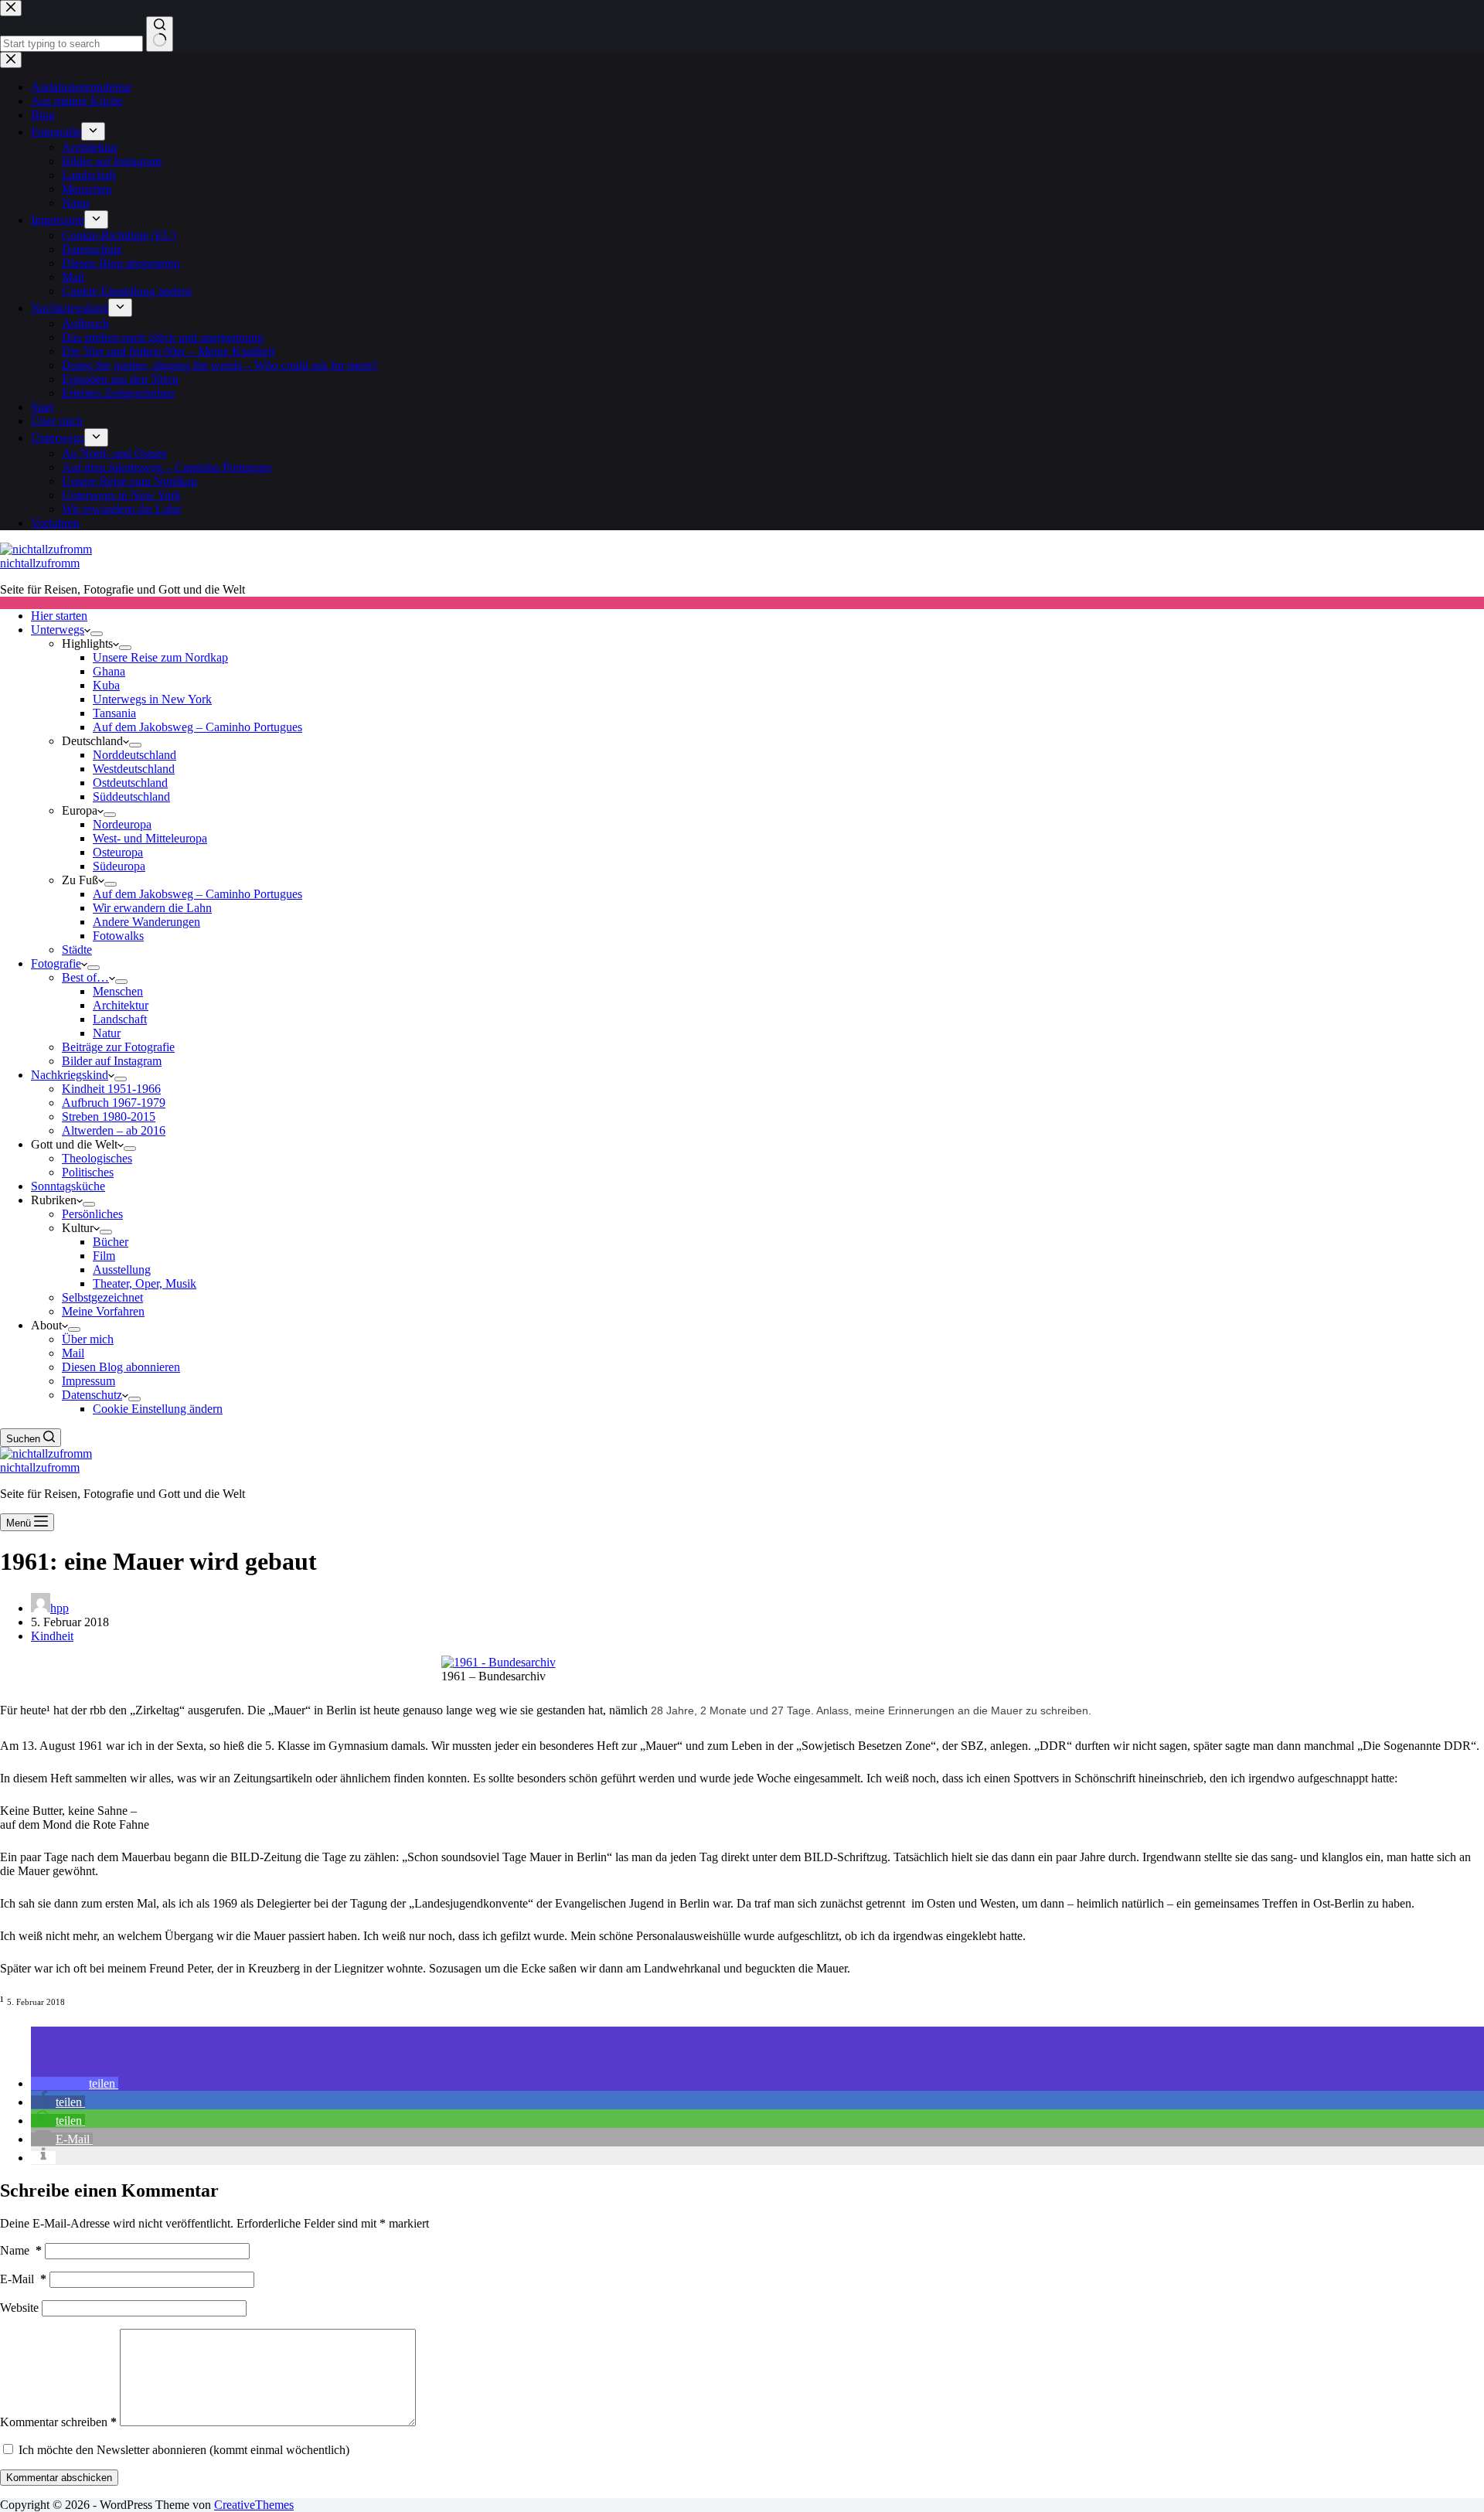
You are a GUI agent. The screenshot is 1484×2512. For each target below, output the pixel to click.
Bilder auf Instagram (112, 1061)
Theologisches (97, 1158)
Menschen (118, 991)
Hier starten (59, 616)
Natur (107, 1033)
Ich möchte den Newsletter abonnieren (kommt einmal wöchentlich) (182, 2450)
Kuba (106, 685)
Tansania (114, 713)
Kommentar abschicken (59, 2478)
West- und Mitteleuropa (150, 838)
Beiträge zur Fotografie (118, 1047)
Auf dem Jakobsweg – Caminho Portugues (197, 727)
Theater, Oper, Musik (145, 1283)
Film (104, 1256)
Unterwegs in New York (152, 699)
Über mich (88, 1339)
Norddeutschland (134, 755)
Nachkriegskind (70, 1075)
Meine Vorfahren (103, 1311)
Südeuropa (119, 866)
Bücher (111, 1242)
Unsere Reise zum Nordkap (160, 657)
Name (21, 2250)
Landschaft (120, 1019)
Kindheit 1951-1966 (111, 1089)
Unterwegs (58, 630)
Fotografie (56, 963)
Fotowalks (118, 936)
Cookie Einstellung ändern (158, 1409)
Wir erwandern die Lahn (152, 908)
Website (19, 2308)
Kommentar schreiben (58, 2422)
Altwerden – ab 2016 (114, 1130)
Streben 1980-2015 (109, 1116)
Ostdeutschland (130, 783)
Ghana (109, 671)
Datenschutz (92, 1395)
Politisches (88, 1172)
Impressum (88, 1381)
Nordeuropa (122, 824)
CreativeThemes (254, 2505)
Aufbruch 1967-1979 (114, 1103)
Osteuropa (118, 852)
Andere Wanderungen (146, 922)
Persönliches (92, 1214)
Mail (73, 1353)
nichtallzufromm (40, 563)
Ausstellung (122, 1270)
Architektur (121, 1005)
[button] (75, 2083)
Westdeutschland (134, 769)
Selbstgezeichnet (102, 1297)
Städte (77, 950)
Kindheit (52, 1636)
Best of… (85, 977)
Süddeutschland (131, 796)
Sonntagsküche (68, 1186)
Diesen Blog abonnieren (121, 1367)
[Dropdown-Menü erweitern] (97, 634)
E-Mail (23, 2279)
